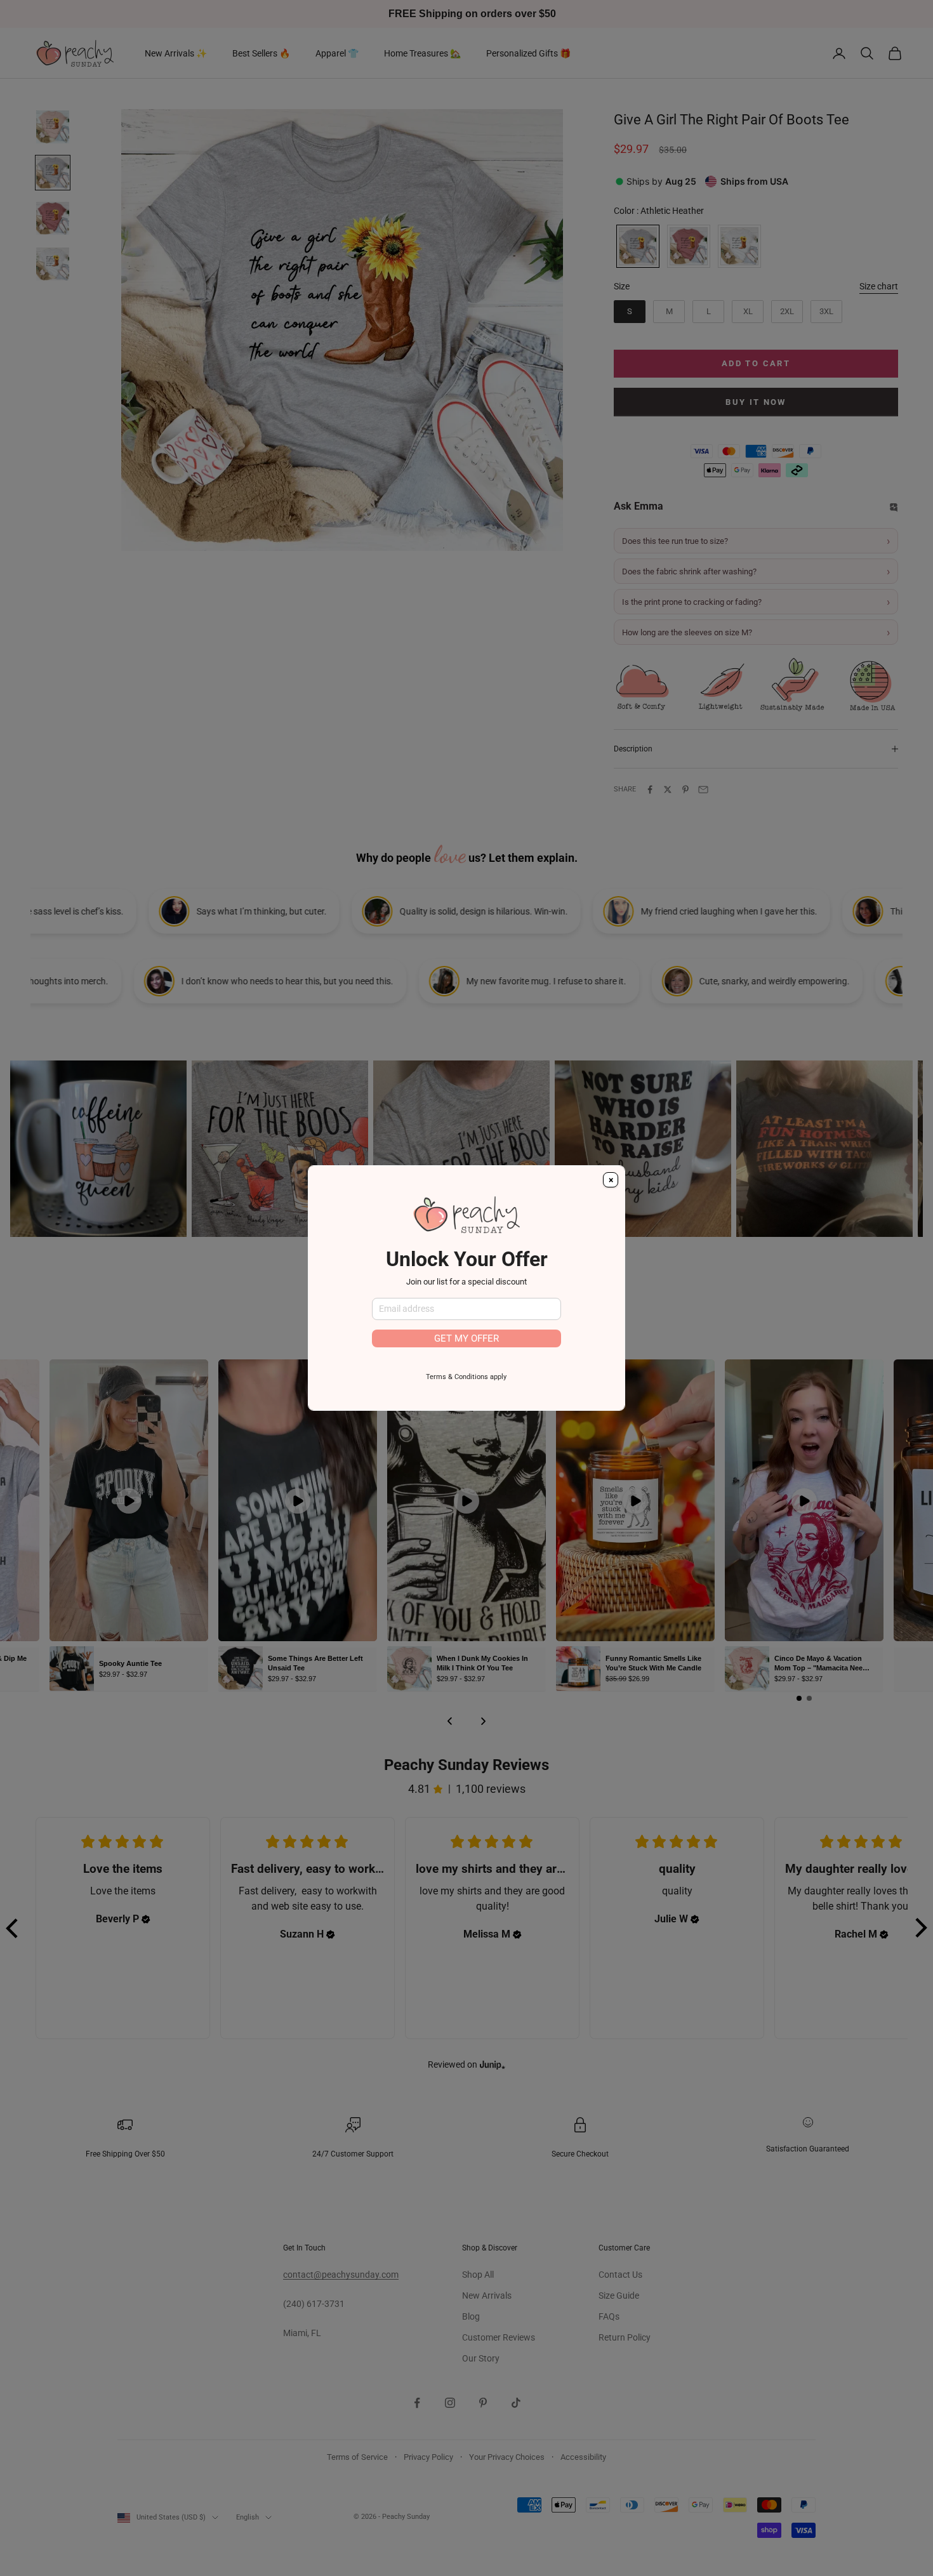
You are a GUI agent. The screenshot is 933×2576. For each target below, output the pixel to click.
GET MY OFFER (466, 1338)
